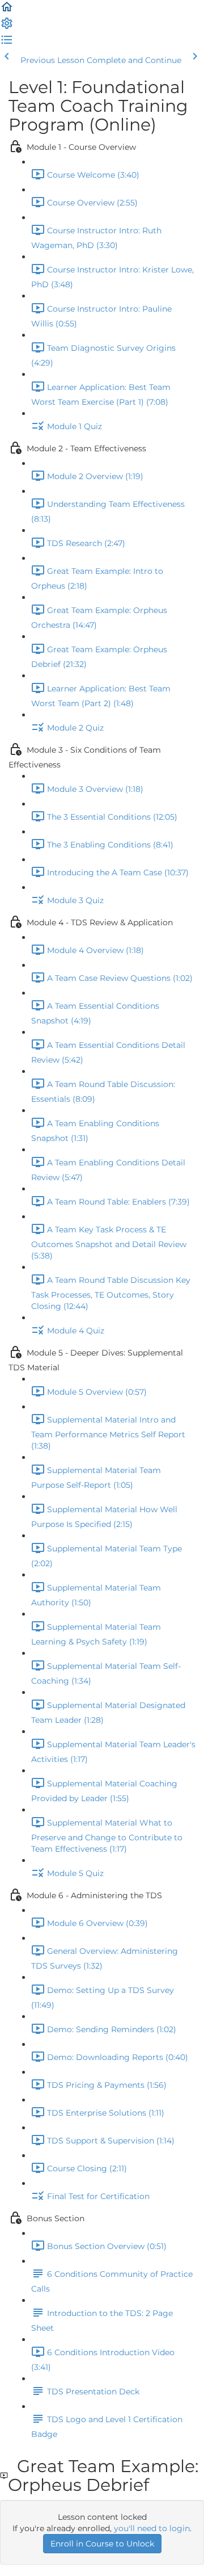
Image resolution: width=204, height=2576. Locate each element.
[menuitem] (7, 27)
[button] (7, 11)
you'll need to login (152, 2528)
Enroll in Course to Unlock (102, 2544)
